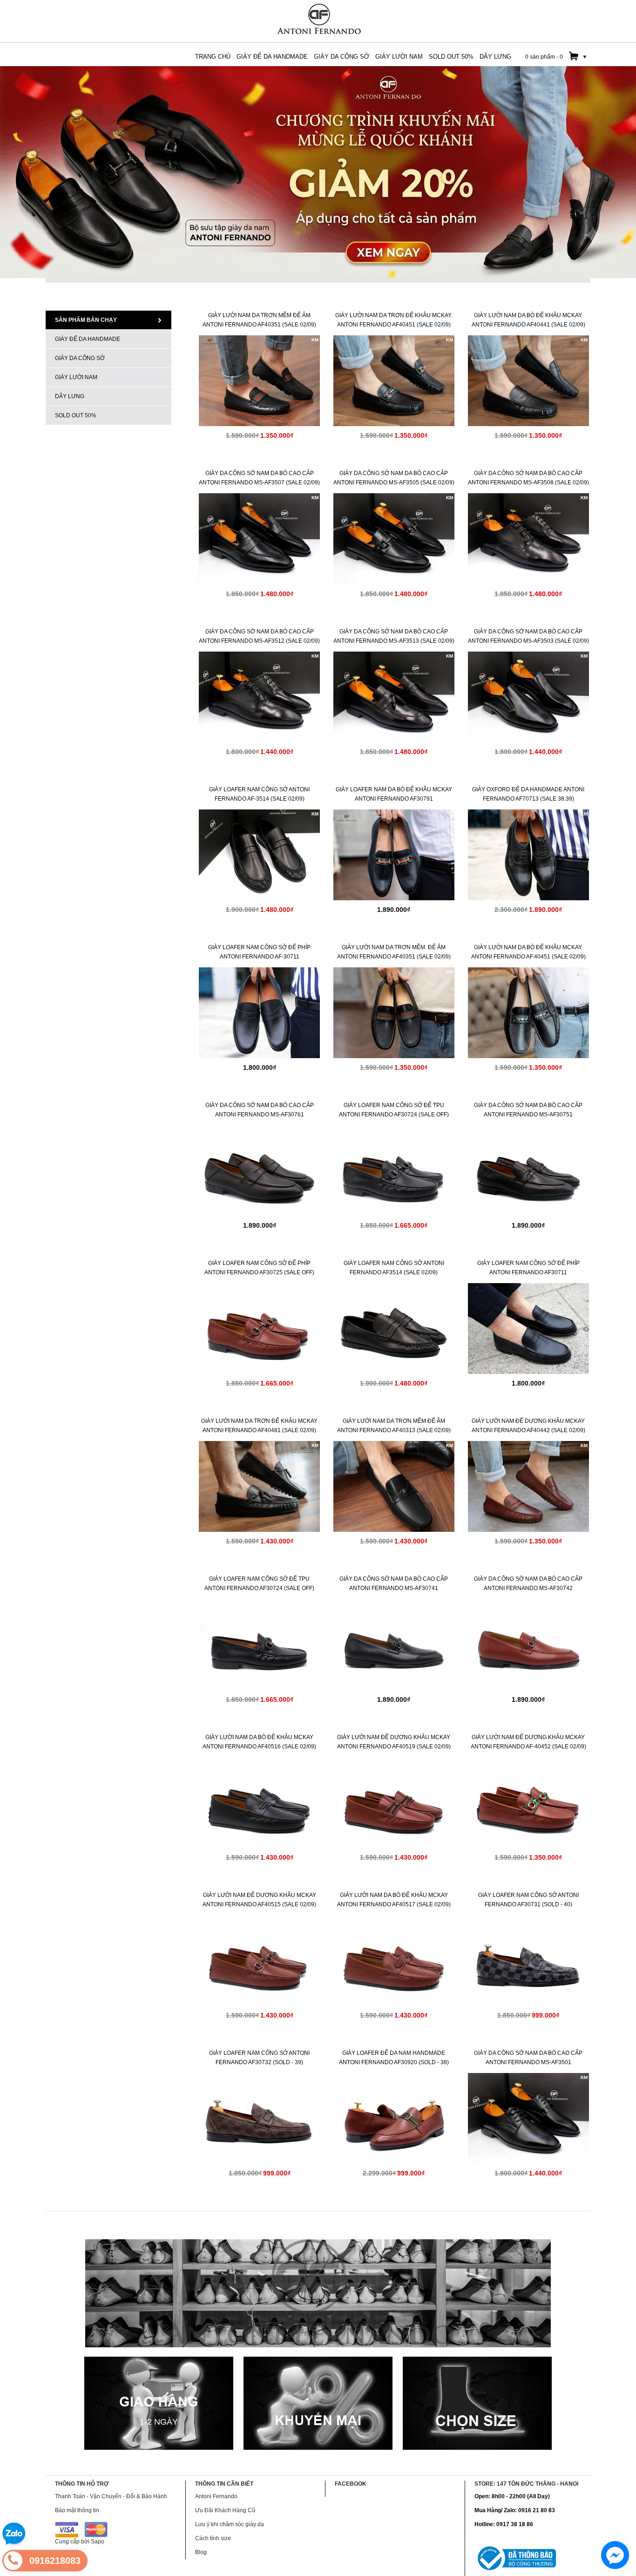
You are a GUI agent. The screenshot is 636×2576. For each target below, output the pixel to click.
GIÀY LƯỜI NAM (76, 377)
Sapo (98, 2542)
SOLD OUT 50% (76, 415)
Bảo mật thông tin (77, 2510)
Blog (201, 2552)
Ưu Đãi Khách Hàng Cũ (225, 2510)
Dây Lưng (70, 396)
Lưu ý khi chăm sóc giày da (230, 2524)
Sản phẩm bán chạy (86, 320)
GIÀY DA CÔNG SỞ (80, 358)
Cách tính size (213, 2538)
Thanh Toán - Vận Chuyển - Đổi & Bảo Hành (111, 2496)
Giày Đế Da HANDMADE (88, 339)
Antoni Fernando (216, 2496)
